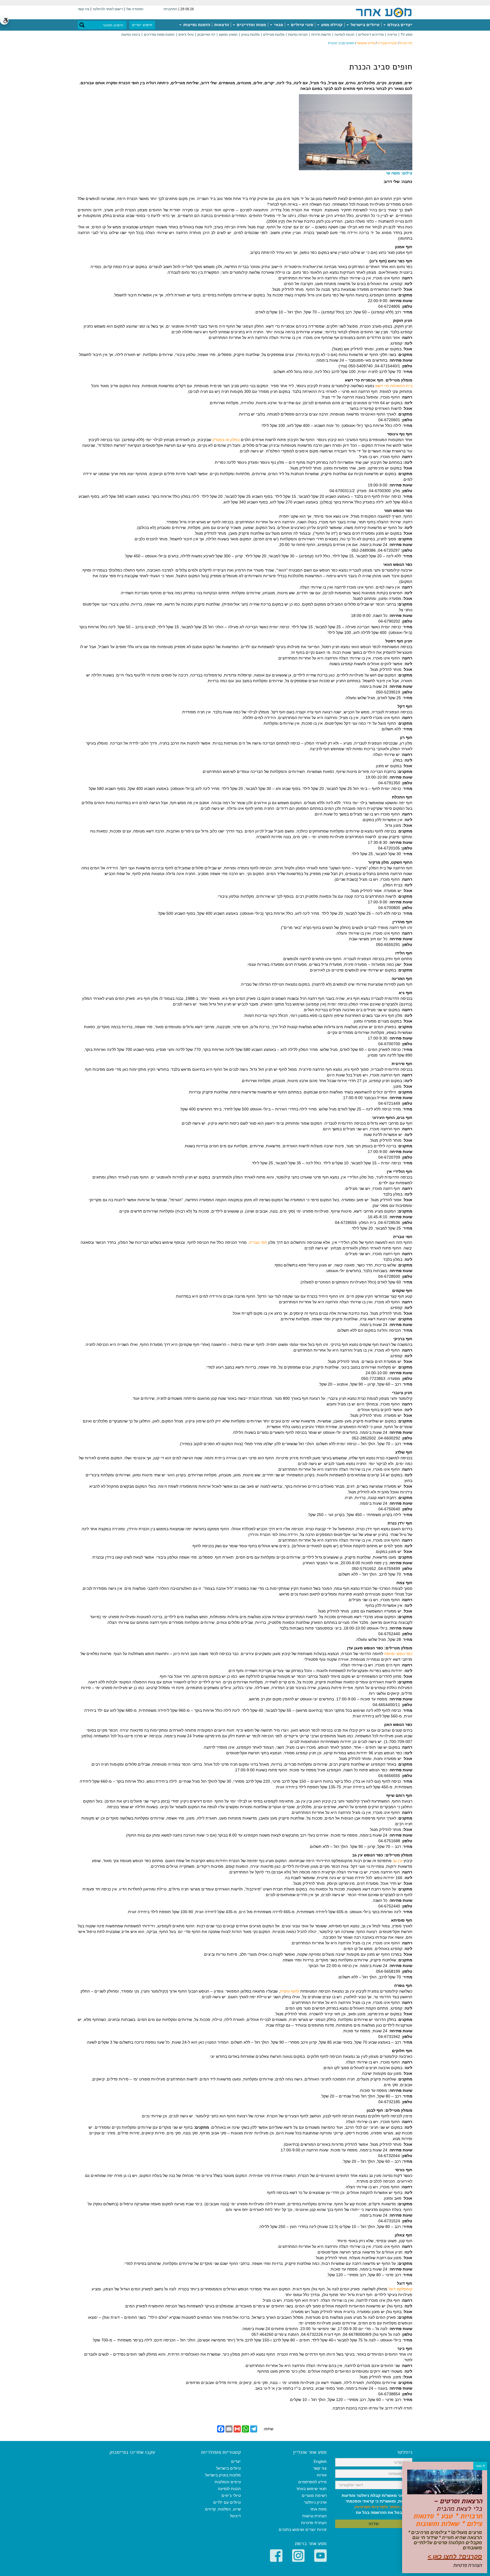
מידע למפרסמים (312, 2482)
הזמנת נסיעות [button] (196, 25)
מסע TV (406, 35)
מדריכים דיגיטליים (371, 35)
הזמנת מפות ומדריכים (159, 35)
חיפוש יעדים (142, 25)
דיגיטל (235, 2516)
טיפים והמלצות (228, 2482)
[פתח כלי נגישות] (4, 20)
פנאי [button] (278, 25)
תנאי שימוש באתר (311, 2489)
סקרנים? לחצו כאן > (455, 2557)
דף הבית (406, 43)
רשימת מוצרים (314, 2495)
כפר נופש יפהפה (398, 1654)
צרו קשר (84, 9)
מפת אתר (318, 2509)
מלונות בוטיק (250, 35)
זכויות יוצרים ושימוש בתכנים (303, 2529)
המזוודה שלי (135, 9)
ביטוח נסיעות (131, 35)
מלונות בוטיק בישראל (223, 2475)
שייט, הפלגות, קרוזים (223, 2509)
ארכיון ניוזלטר (315, 2502)
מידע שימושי (366, 43)
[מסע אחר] (384, 12)
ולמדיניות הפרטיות (371, 2507)
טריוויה (392, 35)
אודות (322, 2475)
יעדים (236, 2461)
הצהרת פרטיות (314, 2523)
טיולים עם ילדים (227, 2502)
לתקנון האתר (401, 2507)
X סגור (480, 2466)
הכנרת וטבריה (387, 43)
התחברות (170, 9)
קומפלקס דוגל (400, 2289)
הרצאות (221, 25)
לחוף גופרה (290, 1991)
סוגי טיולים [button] (301, 25)
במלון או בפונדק (226, 440)
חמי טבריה (258, 1242)
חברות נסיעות (298, 35)
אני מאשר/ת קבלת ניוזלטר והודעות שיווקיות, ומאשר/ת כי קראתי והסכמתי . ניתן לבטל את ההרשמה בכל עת (377, 2504)
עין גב (398, 1861)
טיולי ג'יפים (186, 35)
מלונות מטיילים (274, 35)
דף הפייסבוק (206, 35)
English (320, 2461)
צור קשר (320, 2468)
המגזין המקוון (228, 35)
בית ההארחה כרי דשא (394, 386)
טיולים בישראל (364, 25)
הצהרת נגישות (314, 2516)
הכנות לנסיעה (345, 35)
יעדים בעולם (399, 25)
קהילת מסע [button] (331, 25)
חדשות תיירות (321, 35)
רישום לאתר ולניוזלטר (108, 9)
